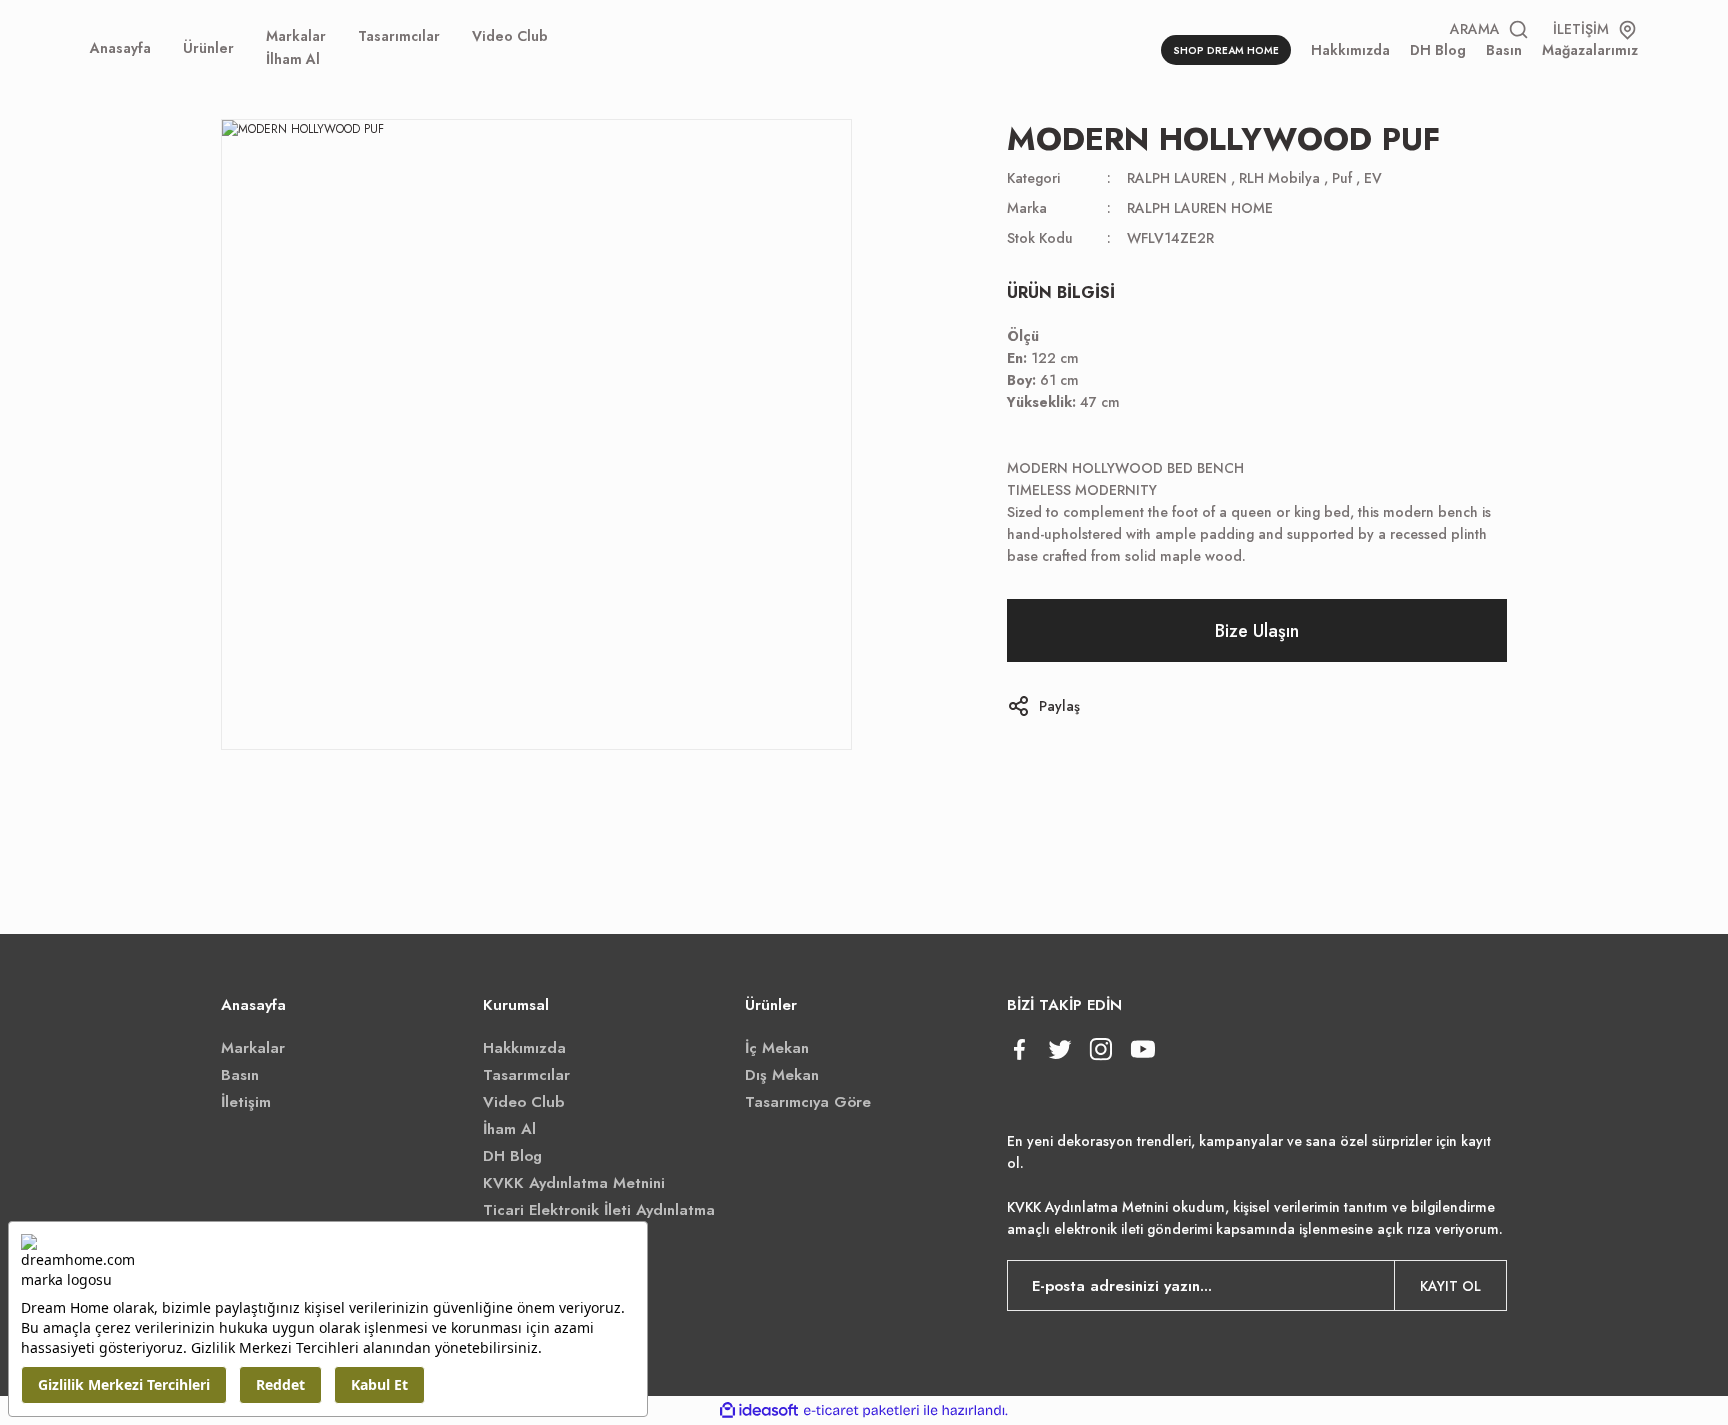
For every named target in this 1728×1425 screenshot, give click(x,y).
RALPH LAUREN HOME (1200, 208)
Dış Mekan (782, 1075)
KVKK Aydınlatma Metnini (574, 1183)
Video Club (523, 1102)
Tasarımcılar (526, 1075)
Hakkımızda (524, 1048)
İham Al (509, 1129)
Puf (1342, 178)
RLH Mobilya (1279, 178)
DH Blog (512, 1156)
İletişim (246, 1102)
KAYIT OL (1450, 1286)
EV (1373, 178)
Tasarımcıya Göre (808, 1102)
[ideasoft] (759, 1410)
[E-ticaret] (861, 1411)
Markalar (253, 1048)
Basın (240, 1075)
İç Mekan (777, 1048)
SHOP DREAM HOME (1226, 50)
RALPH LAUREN (1177, 178)
